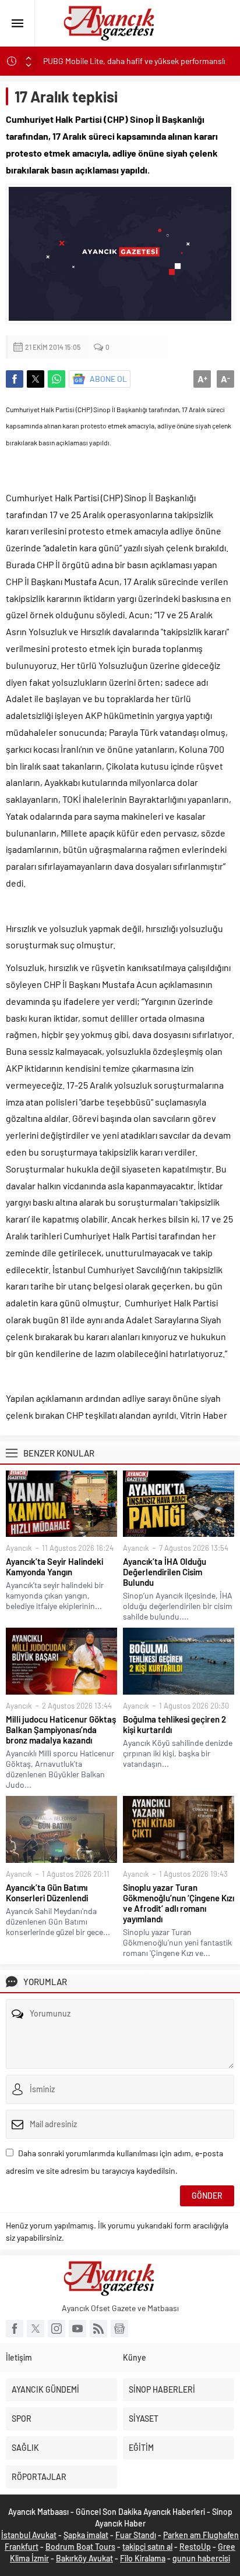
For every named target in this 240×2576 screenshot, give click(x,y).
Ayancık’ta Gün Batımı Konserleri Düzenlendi (47, 1893)
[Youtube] (77, 2329)
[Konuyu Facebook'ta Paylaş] (15, 379)
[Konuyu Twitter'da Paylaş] (36, 379)
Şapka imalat (86, 2535)
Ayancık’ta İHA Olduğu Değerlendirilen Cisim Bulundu (165, 1572)
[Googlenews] (119, 2329)
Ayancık (19, 1548)
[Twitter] (36, 2329)
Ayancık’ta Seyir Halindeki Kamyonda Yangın (54, 1567)
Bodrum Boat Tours (80, 2547)
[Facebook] (15, 2329)
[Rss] (98, 2329)
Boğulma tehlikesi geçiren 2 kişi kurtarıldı (174, 1724)
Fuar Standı (136, 2535)
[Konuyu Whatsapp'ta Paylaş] (57, 379)
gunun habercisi (201, 2558)
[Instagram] (57, 2329)
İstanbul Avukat (29, 2535)
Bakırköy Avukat (84, 2558)
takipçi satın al (147, 2547)
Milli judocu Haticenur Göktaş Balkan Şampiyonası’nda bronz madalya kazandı (61, 1730)
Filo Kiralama (143, 2558)
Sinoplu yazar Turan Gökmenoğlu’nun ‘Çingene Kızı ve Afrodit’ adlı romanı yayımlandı (179, 1903)
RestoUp (195, 2547)
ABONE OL (108, 379)
